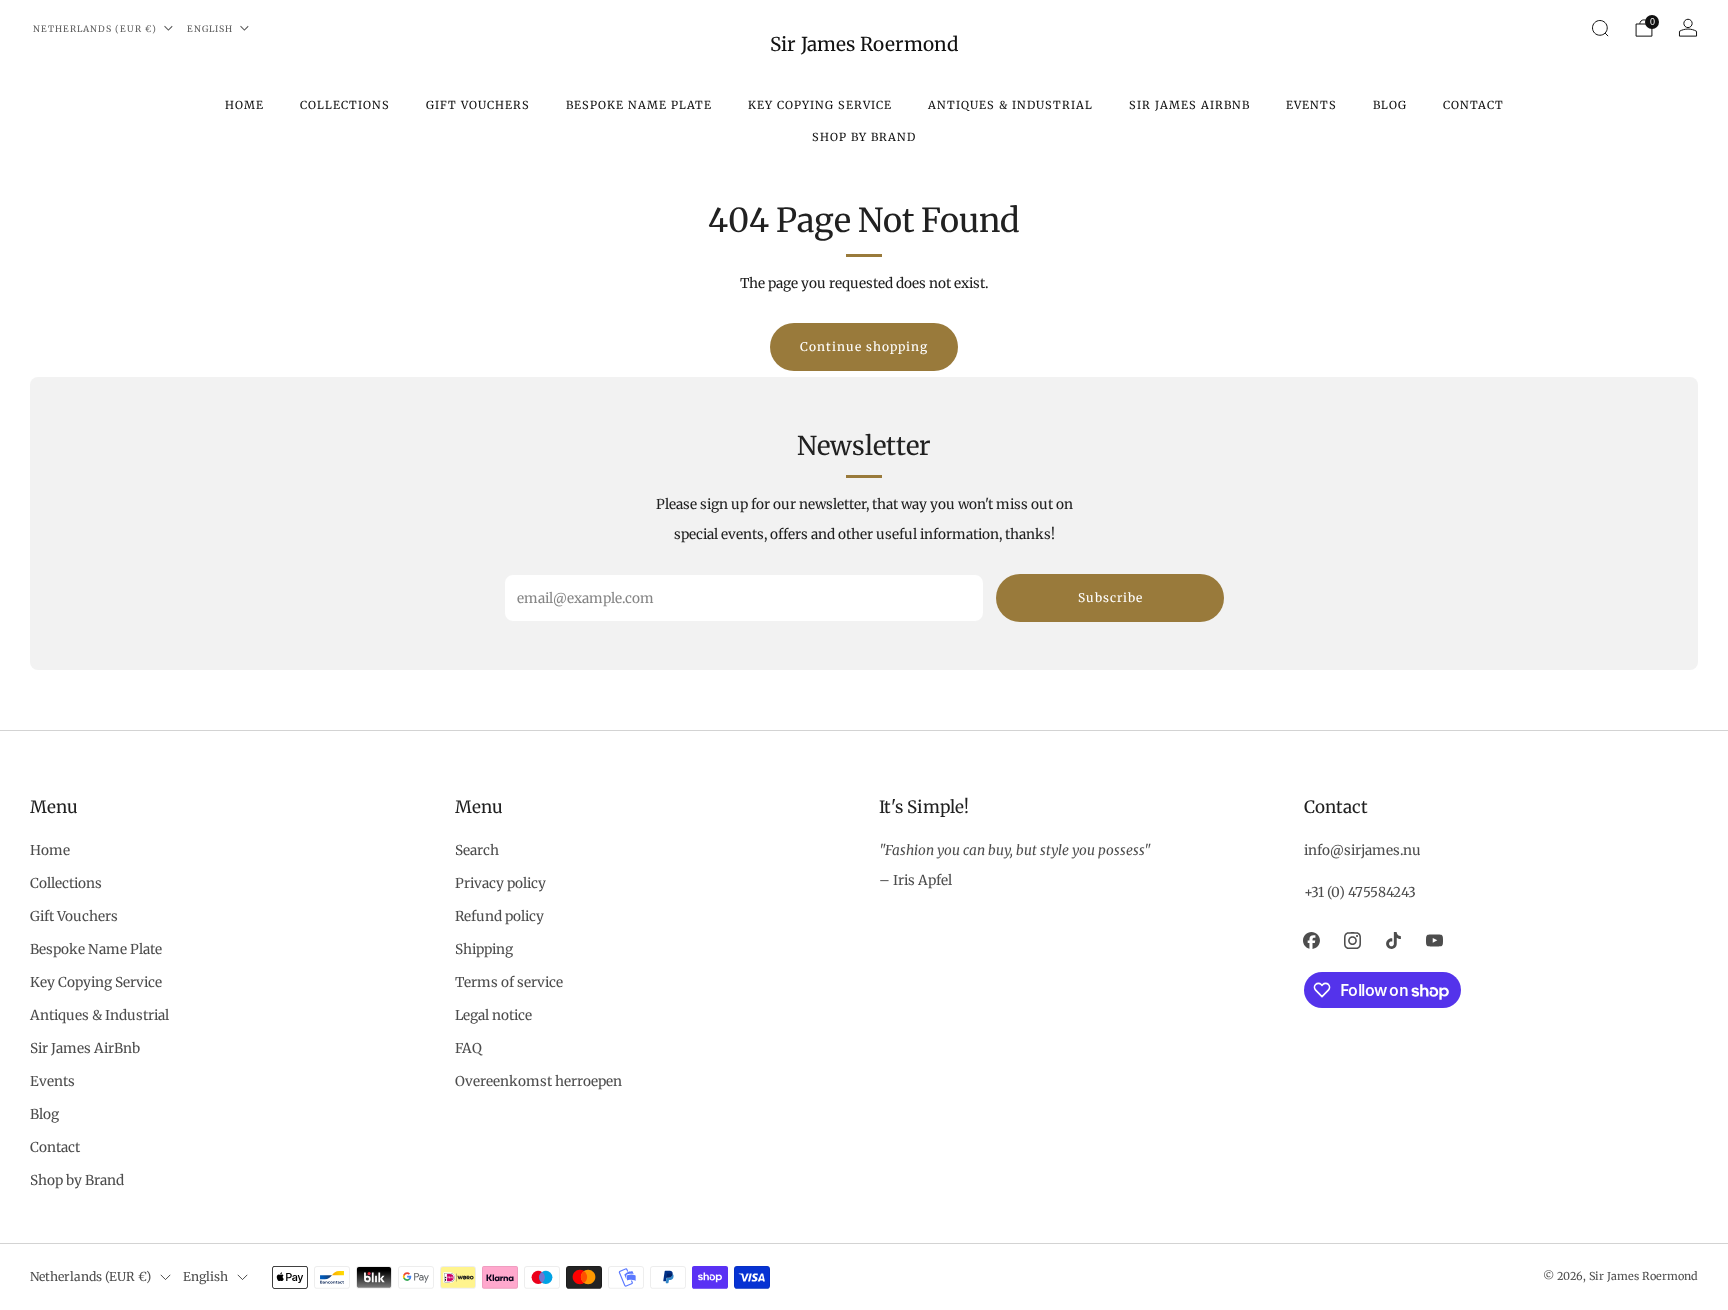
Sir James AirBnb (1189, 105)
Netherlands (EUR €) (95, 28)
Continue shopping (864, 346)
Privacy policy (500, 883)
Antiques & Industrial (1010, 105)
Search (477, 850)
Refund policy (499, 916)
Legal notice (493, 1015)
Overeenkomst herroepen (538, 1081)
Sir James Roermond (864, 44)
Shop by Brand (864, 137)
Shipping (484, 949)
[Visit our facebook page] (1311, 940)
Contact (1473, 105)
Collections (345, 105)
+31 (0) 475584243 (1360, 892)
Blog (1390, 105)
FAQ (468, 1048)
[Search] (1600, 28)
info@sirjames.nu (1362, 850)
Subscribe (1110, 597)
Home (244, 105)
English (210, 28)
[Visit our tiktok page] (1393, 940)
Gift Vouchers (478, 105)
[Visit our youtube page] (1434, 940)
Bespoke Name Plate (639, 105)
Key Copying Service (820, 105)
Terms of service (509, 982)
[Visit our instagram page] (1352, 940)
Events (1311, 105)
